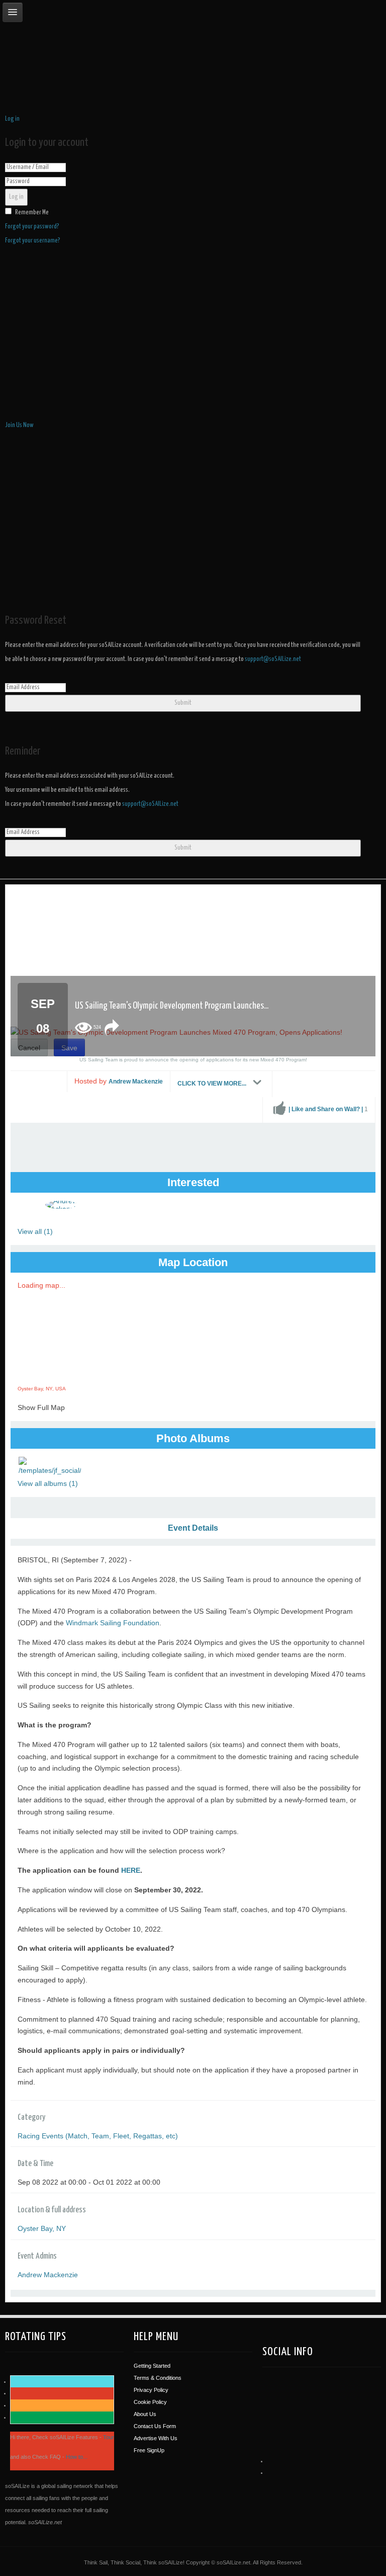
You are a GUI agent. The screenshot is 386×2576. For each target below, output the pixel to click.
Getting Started (152, 2366)
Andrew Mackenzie (136, 1082)
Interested (193, 1182)
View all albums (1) (48, 1483)
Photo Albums (193, 1438)
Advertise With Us (156, 2438)
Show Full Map (41, 1407)
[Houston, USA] (284, 2400)
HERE (131, 1870)
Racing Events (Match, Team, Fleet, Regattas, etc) (98, 2136)
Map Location (193, 1262)
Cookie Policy (150, 2402)
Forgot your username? (33, 241)
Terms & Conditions (158, 2378)
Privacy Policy (151, 2390)
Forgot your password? (32, 227)
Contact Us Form (155, 2426)
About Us (145, 2414)
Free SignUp (149, 2450)
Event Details (193, 1528)
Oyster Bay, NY (42, 2228)
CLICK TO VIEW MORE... (213, 1084)
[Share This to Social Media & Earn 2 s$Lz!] (112, 1028)
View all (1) (35, 1231)
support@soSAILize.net (273, 659)
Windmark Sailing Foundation (113, 1623)
